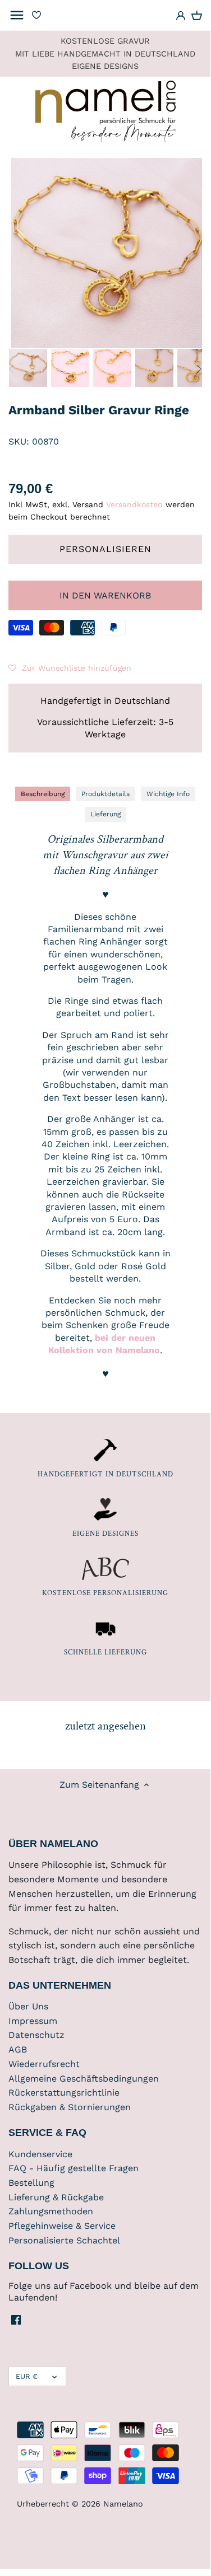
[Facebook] (16, 2320)
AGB (18, 2049)
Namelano (123, 2504)
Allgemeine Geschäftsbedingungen (84, 2079)
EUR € (27, 2376)
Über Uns (28, 2006)
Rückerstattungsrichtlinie (64, 2093)
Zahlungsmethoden (51, 2211)
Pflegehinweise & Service (62, 2226)
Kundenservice (40, 2154)
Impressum (33, 2021)
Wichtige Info (168, 794)
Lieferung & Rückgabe (56, 2197)
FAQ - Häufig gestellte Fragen (74, 2168)
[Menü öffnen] (17, 15)
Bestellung (31, 2183)
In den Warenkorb (105, 595)
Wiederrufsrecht (44, 2064)
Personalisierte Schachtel (64, 2240)
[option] (28, 368)
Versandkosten (134, 504)
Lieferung (105, 814)
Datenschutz (36, 2035)
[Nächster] (199, 369)
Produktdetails (105, 794)
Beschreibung (43, 794)
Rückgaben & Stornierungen (70, 2107)
